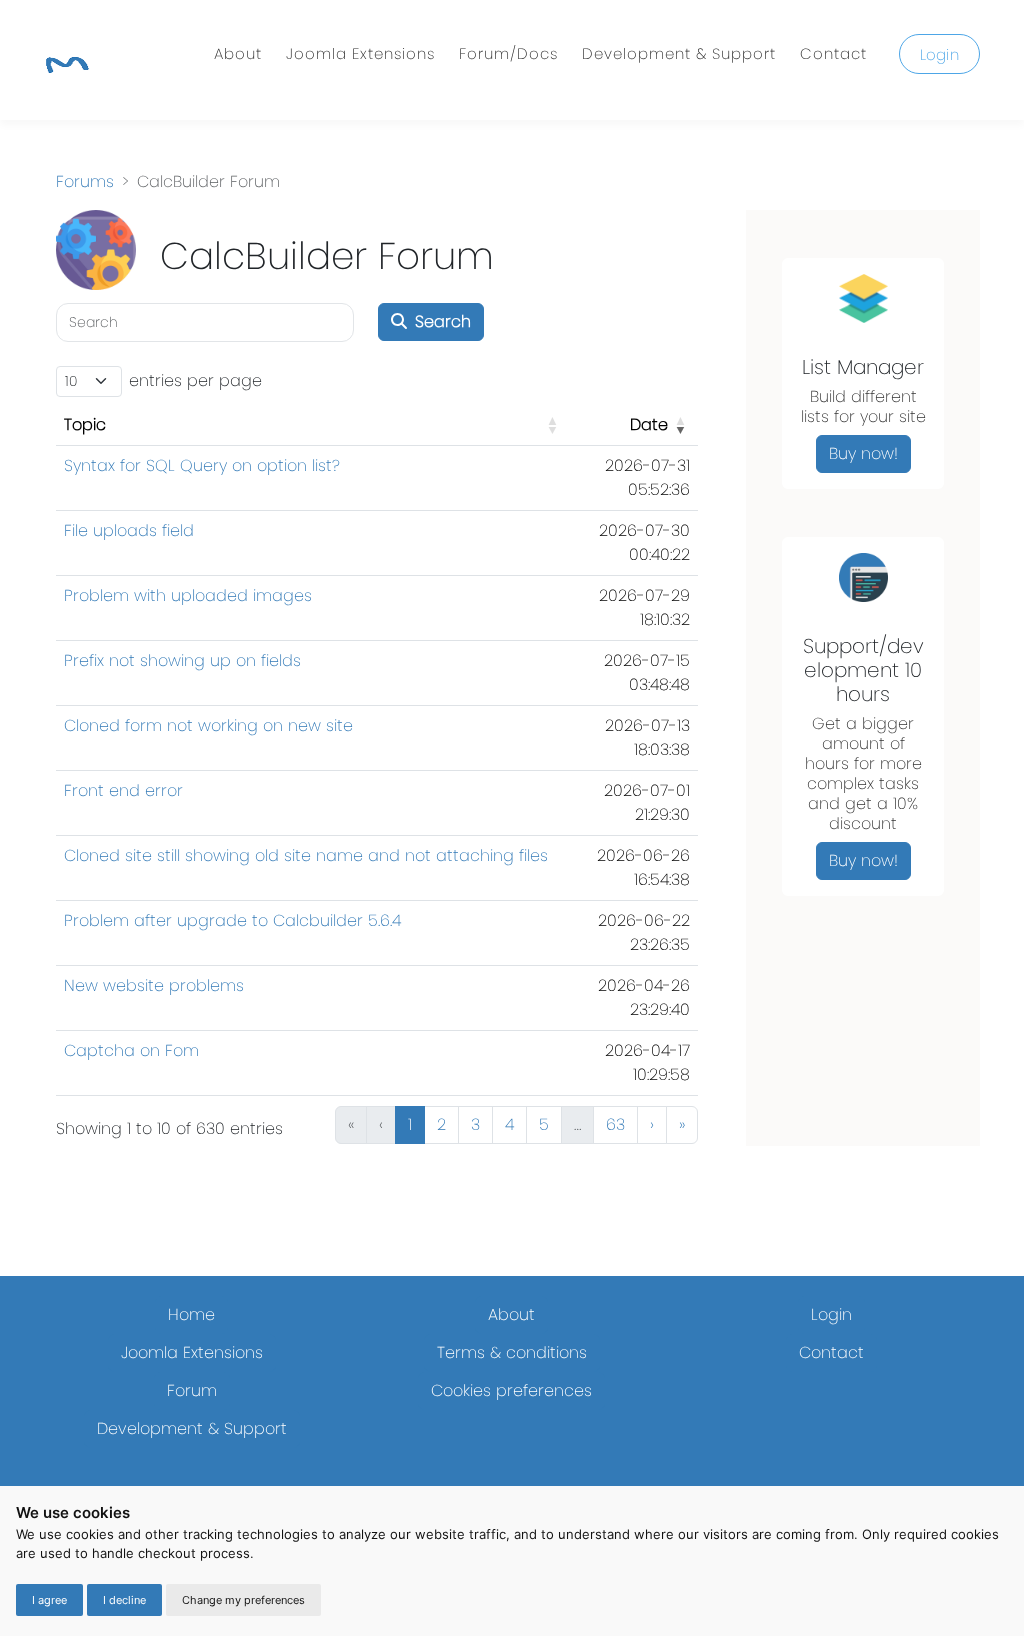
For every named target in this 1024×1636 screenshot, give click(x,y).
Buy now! (863, 453)
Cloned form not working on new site (208, 725)
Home (191, 1314)
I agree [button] (49, 1600)
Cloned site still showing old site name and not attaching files (306, 855)
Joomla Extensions (360, 53)
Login (940, 54)
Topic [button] (85, 424)
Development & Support (679, 53)
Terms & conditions (512, 1352)
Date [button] (649, 424)
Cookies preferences (511, 1390)
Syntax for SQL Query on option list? (202, 465)
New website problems (154, 985)
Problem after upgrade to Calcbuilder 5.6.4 (232, 920)
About (238, 53)
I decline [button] (124, 1600)
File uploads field (129, 530)
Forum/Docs (508, 53)
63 (615, 1124)
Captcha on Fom (131, 1050)
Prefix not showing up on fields (182, 660)
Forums (85, 181)
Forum (192, 1390)
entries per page (195, 380)
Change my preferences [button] (243, 1600)
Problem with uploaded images (188, 595)
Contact (833, 53)
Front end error (123, 790)
